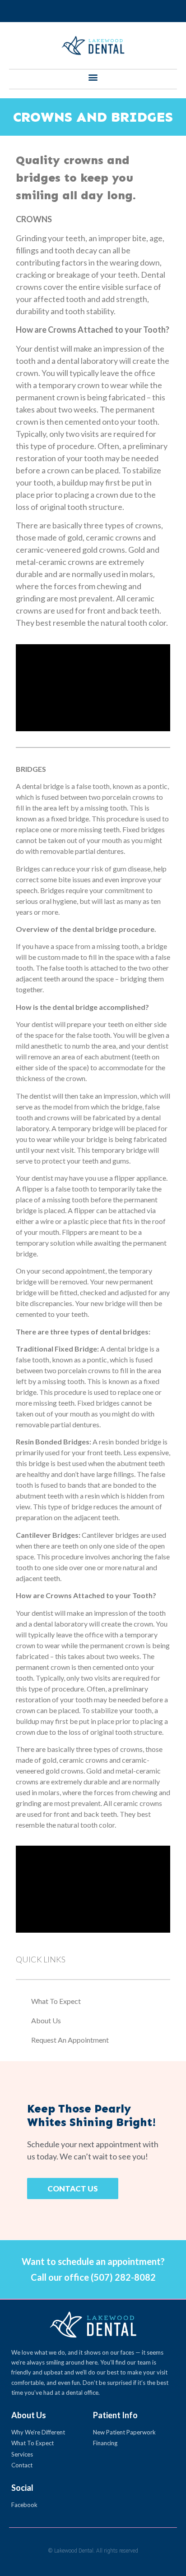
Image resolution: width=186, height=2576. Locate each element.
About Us (29, 2415)
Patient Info (115, 2415)
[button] (93, 77)
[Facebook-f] (93, 11)
